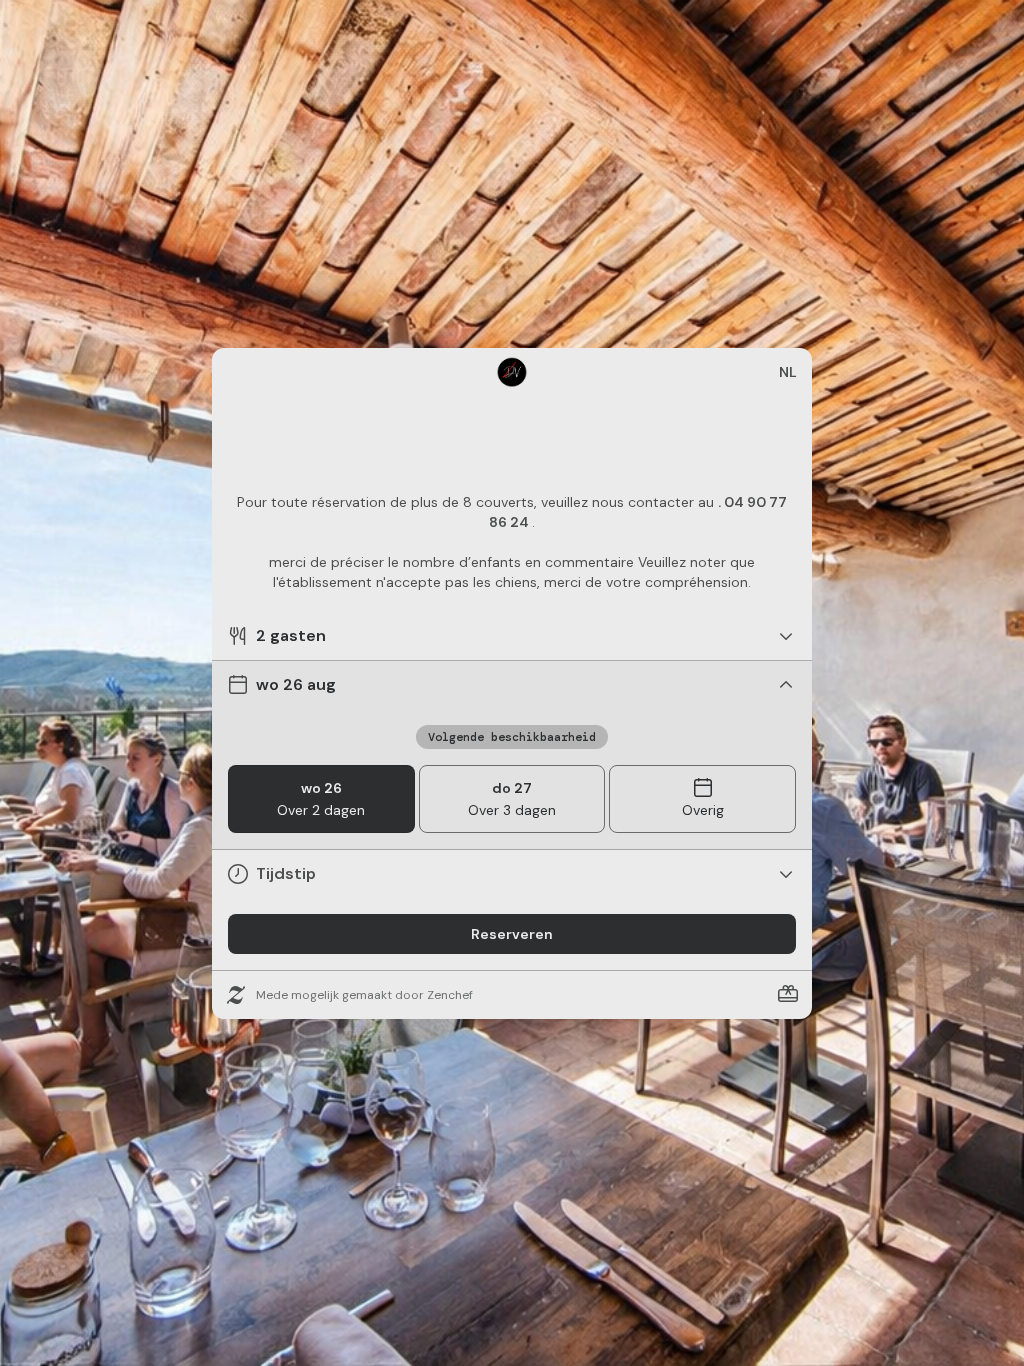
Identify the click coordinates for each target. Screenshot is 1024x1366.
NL (788, 372)
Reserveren (512, 934)
